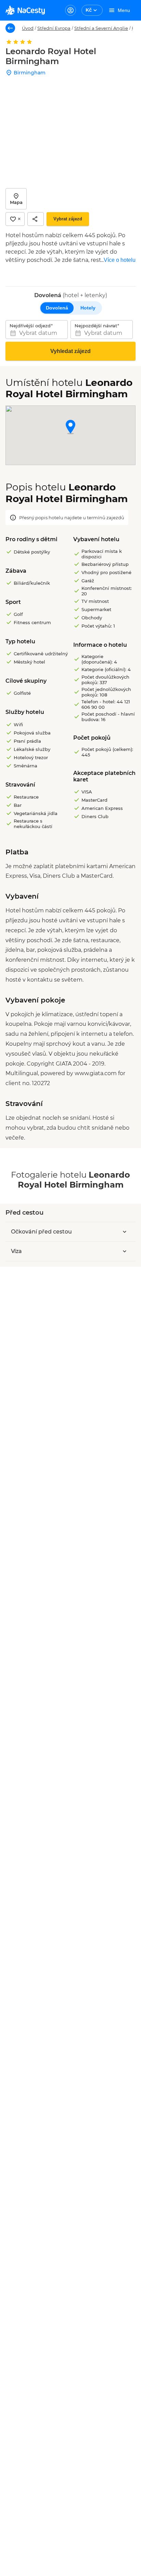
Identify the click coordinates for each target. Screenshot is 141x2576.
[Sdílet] (36, 219)
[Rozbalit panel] (125, 1232)
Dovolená (57, 308)
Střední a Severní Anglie (101, 28)
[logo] (25, 10)
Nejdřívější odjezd (30, 326)
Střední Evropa (54, 28)
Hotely (88, 308)
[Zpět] (10, 28)
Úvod (28, 28)
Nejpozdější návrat (96, 326)
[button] (70, 428)
